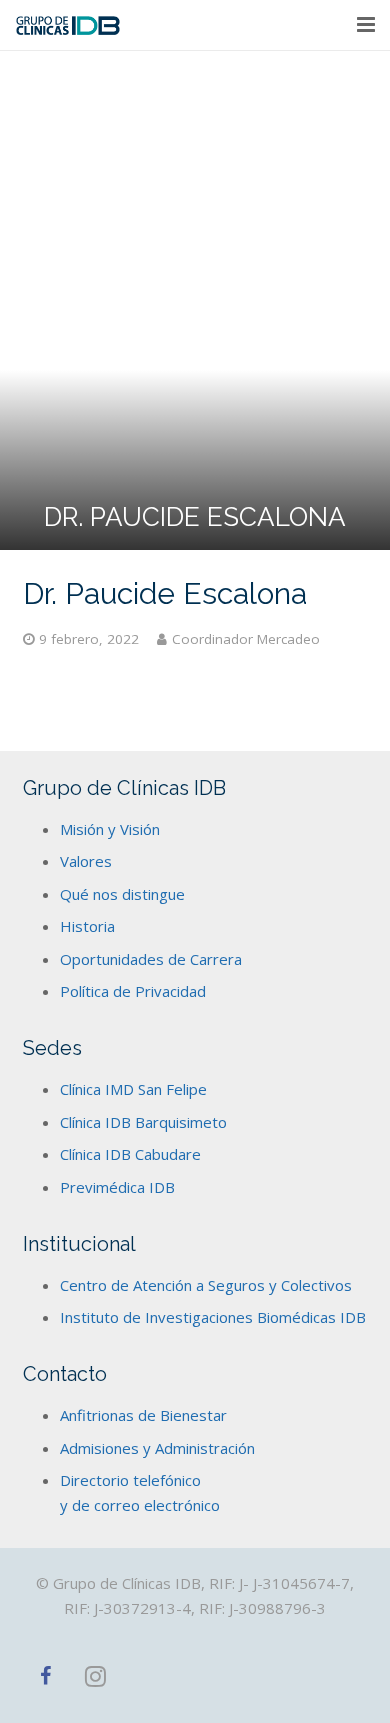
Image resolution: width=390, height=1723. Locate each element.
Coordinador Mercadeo (246, 639)
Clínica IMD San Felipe (133, 1089)
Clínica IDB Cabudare (130, 1154)
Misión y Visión (110, 829)
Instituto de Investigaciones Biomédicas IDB (213, 1317)
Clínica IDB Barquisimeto (143, 1122)
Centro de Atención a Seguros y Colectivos (206, 1285)
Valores (86, 861)
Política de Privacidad (133, 991)
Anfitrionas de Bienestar (143, 1415)
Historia (87, 926)
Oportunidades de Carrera (151, 959)
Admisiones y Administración (157, 1448)
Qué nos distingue (122, 894)
